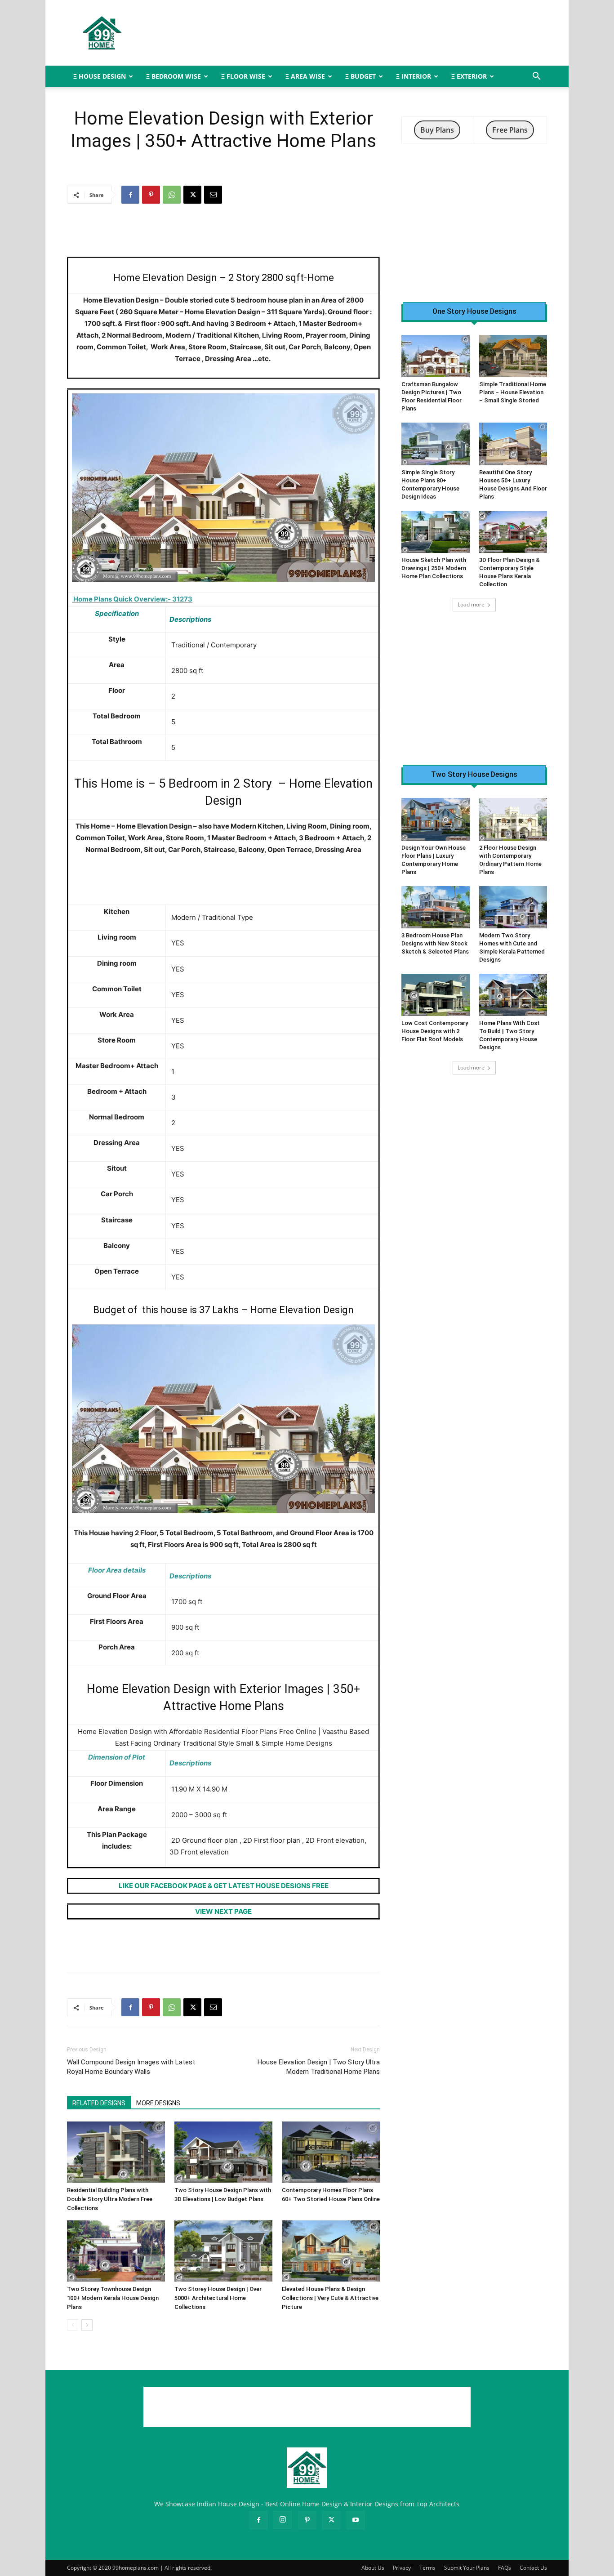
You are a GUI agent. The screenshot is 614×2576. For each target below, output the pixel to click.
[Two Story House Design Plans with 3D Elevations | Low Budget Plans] (223, 2152)
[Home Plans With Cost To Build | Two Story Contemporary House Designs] (513, 995)
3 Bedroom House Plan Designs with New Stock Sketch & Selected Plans (435, 943)
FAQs (505, 2568)
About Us (373, 2568)
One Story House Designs (474, 312)
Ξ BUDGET (360, 76)
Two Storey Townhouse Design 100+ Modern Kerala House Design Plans (113, 2298)
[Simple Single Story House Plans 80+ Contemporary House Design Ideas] (436, 444)
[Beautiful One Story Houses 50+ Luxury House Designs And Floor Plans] (513, 444)
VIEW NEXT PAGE (223, 1911)
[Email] (213, 195)
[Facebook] (130, 195)
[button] (536, 77)
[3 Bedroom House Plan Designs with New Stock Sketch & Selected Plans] (436, 907)
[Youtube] (356, 2520)
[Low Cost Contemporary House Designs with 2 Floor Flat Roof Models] (436, 995)
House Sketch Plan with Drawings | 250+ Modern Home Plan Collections (434, 568)
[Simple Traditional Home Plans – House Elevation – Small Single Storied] (513, 356)
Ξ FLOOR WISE (243, 76)
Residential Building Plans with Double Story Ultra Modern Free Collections (110, 2199)
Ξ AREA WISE (305, 76)
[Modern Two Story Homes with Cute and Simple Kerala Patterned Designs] (513, 907)
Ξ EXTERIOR (469, 76)
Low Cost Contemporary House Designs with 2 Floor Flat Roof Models (435, 1031)
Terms (427, 2568)
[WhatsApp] (172, 195)
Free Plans (510, 130)
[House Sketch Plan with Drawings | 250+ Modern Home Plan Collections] (436, 532)
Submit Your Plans (467, 2568)
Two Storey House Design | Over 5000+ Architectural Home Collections (218, 2298)
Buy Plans (437, 130)
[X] (192, 195)
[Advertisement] (383, 33)
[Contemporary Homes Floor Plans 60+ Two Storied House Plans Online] (331, 2152)
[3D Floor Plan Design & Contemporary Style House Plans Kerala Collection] (513, 532)
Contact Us (533, 2568)
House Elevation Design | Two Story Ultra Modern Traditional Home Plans (319, 2067)
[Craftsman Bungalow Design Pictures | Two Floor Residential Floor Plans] (436, 356)
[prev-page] (73, 2325)
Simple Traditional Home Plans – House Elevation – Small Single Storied (513, 392)
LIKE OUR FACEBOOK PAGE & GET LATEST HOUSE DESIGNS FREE (224, 1886)
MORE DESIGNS (158, 2103)
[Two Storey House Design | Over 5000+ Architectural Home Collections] (223, 2251)
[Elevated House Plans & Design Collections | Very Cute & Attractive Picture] (331, 2251)
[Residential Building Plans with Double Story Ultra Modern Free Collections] (116, 2152)
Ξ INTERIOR (414, 76)
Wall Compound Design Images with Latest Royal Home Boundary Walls (131, 2067)
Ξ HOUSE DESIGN (100, 76)
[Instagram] (283, 2520)
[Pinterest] (151, 195)
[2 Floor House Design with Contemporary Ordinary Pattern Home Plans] (513, 819)
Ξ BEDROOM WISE (174, 76)
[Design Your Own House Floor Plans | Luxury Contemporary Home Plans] (436, 819)
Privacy (402, 2568)
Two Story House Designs (474, 775)
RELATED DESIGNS (99, 2103)
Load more (471, 604)
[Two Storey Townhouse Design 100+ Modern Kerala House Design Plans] (116, 2251)
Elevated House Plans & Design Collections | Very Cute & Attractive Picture (330, 2298)
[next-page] (87, 2325)
